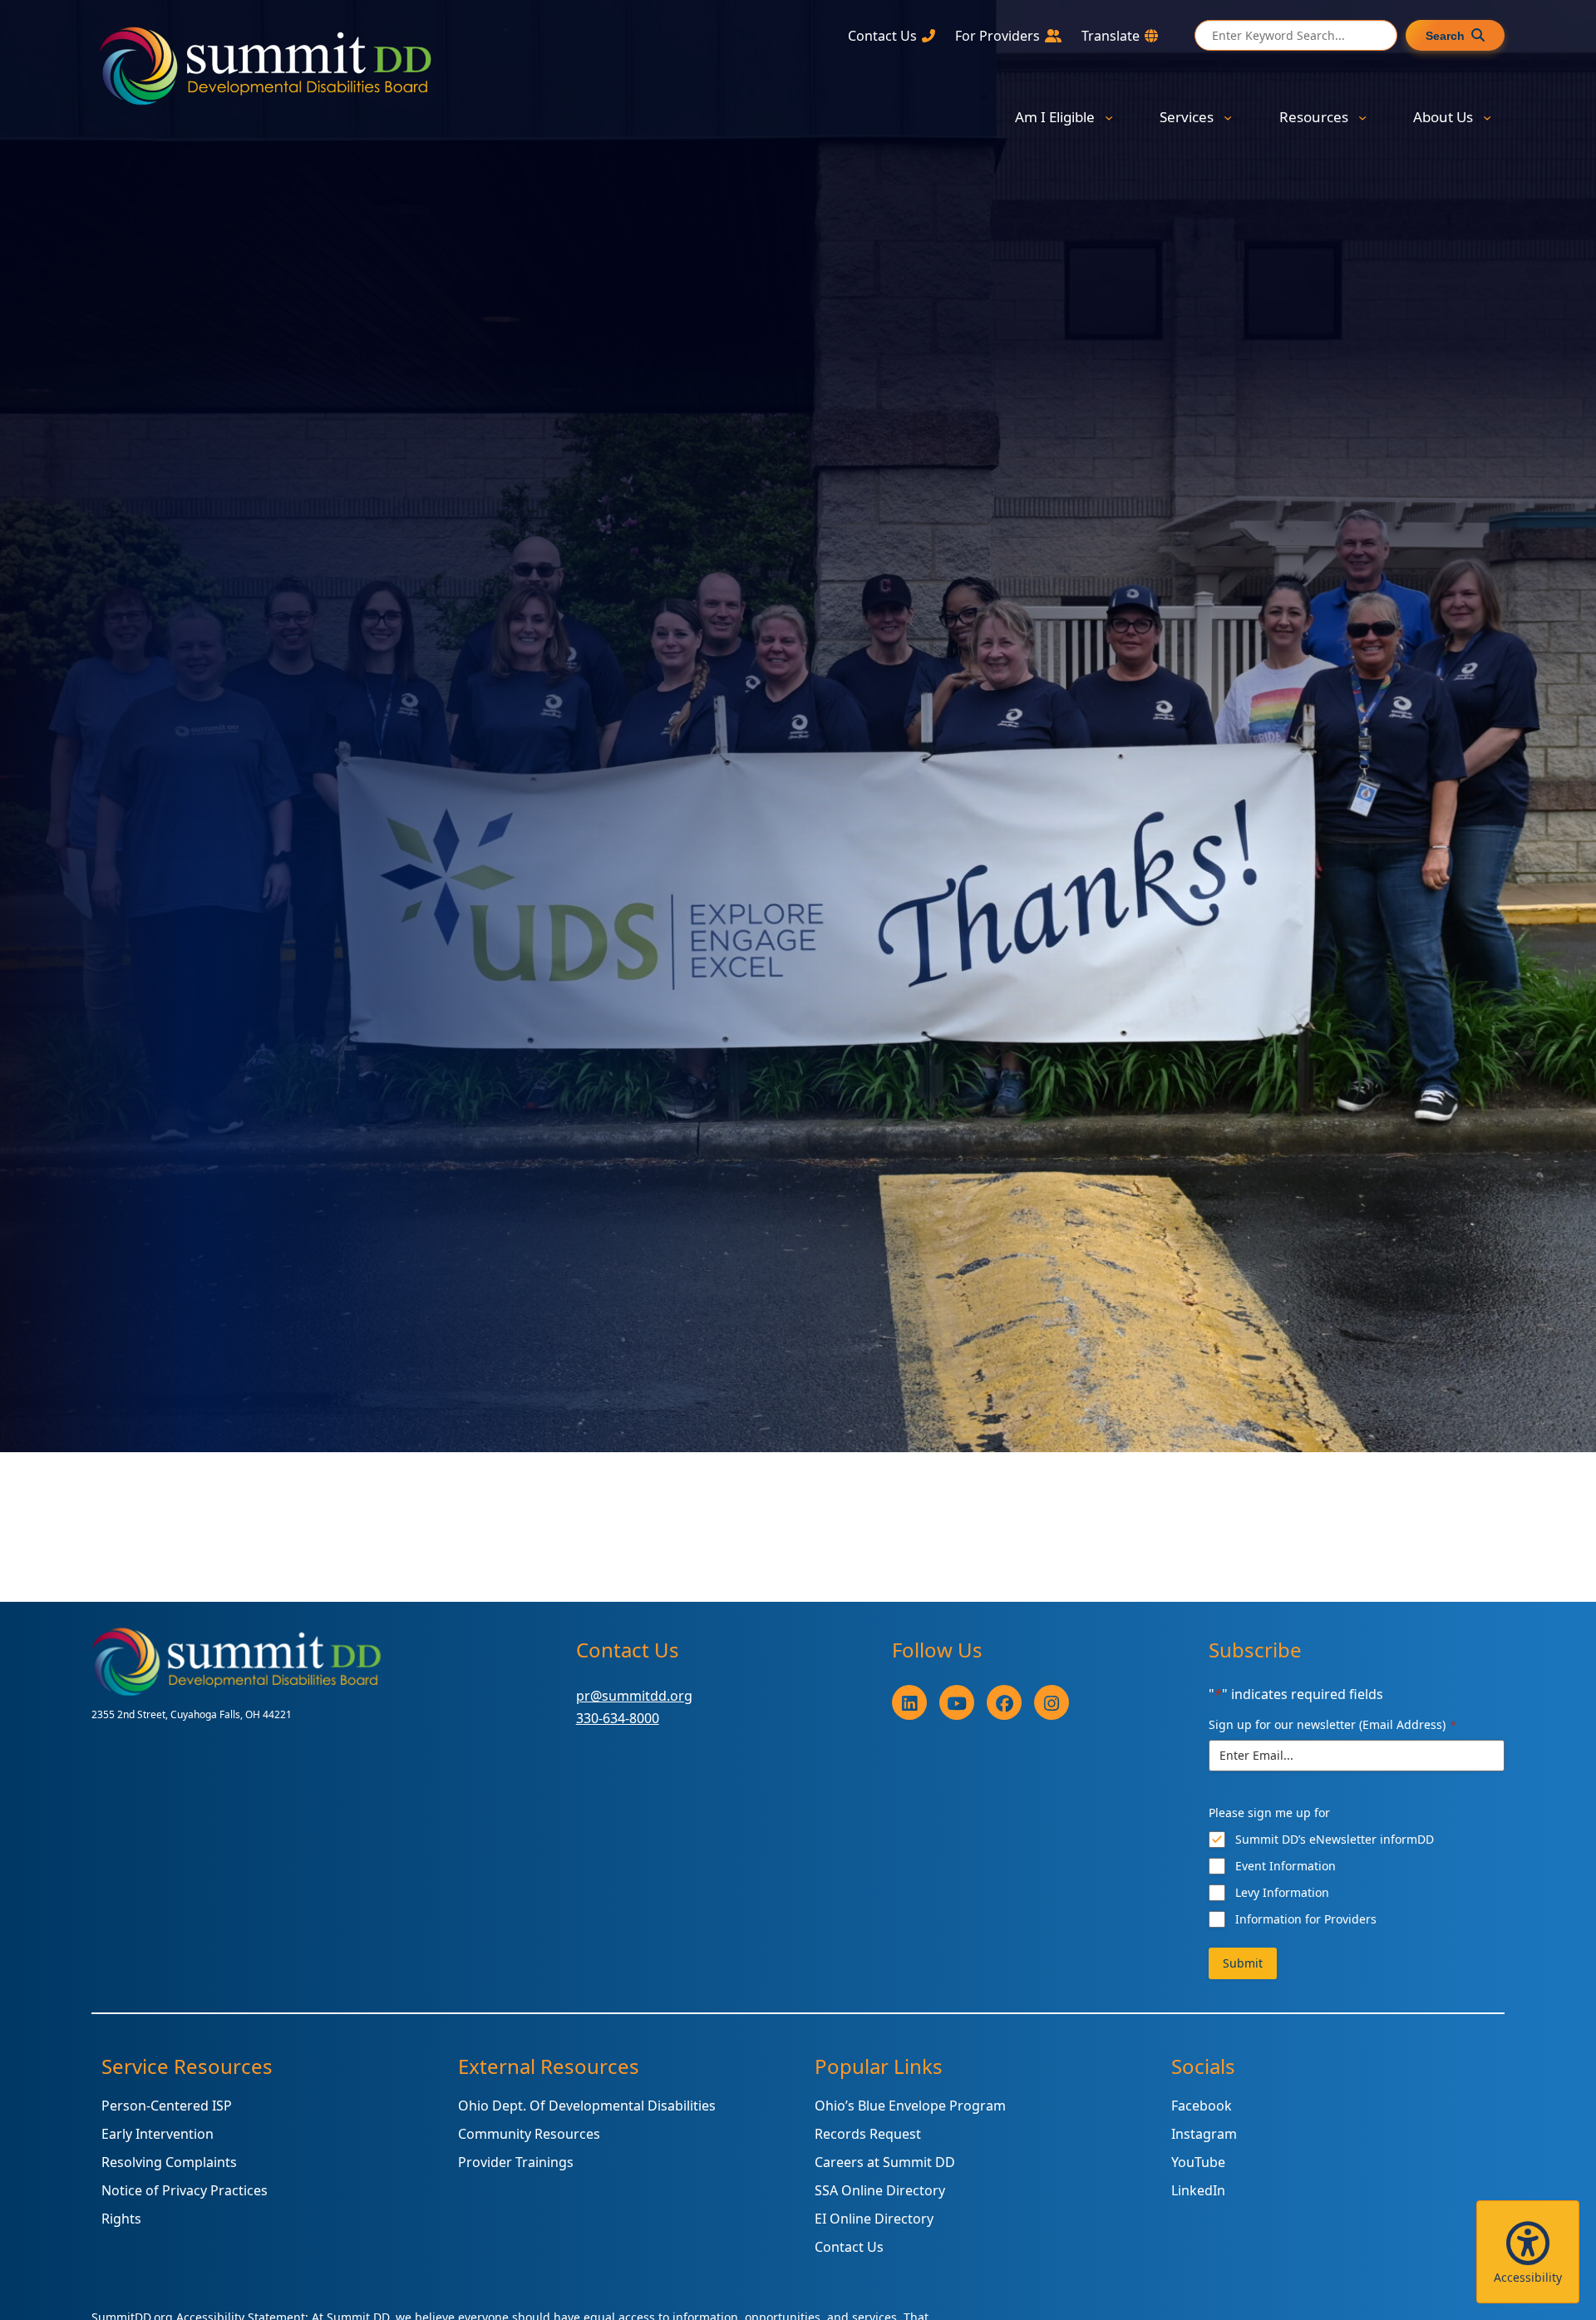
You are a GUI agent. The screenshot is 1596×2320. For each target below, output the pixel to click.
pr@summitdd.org (634, 1696)
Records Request (868, 2134)
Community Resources (529, 2134)
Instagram (1204, 2134)
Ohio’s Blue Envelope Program (910, 2106)
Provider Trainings (516, 2162)
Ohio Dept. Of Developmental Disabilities (587, 2106)
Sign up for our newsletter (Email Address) (1332, 1724)
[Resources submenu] (1362, 117)
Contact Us (849, 2247)
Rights (121, 2219)
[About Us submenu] (1487, 117)
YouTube (1198, 2162)
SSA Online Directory (880, 2190)
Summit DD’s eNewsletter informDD (1335, 1839)
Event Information (1286, 1866)
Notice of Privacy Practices (185, 2190)
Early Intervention (158, 2134)
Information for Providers (1306, 1919)
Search (1445, 36)
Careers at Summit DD (885, 2162)
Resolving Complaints (169, 2162)
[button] (1528, 2252)
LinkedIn (1198, 2190)
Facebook (1202, 2106)
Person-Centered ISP (167, 2106)
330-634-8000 (618, 1718)
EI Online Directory (874, 2219)
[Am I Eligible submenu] (1109, 117)
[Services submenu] (1228, 117)
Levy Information (1282, 1892)
